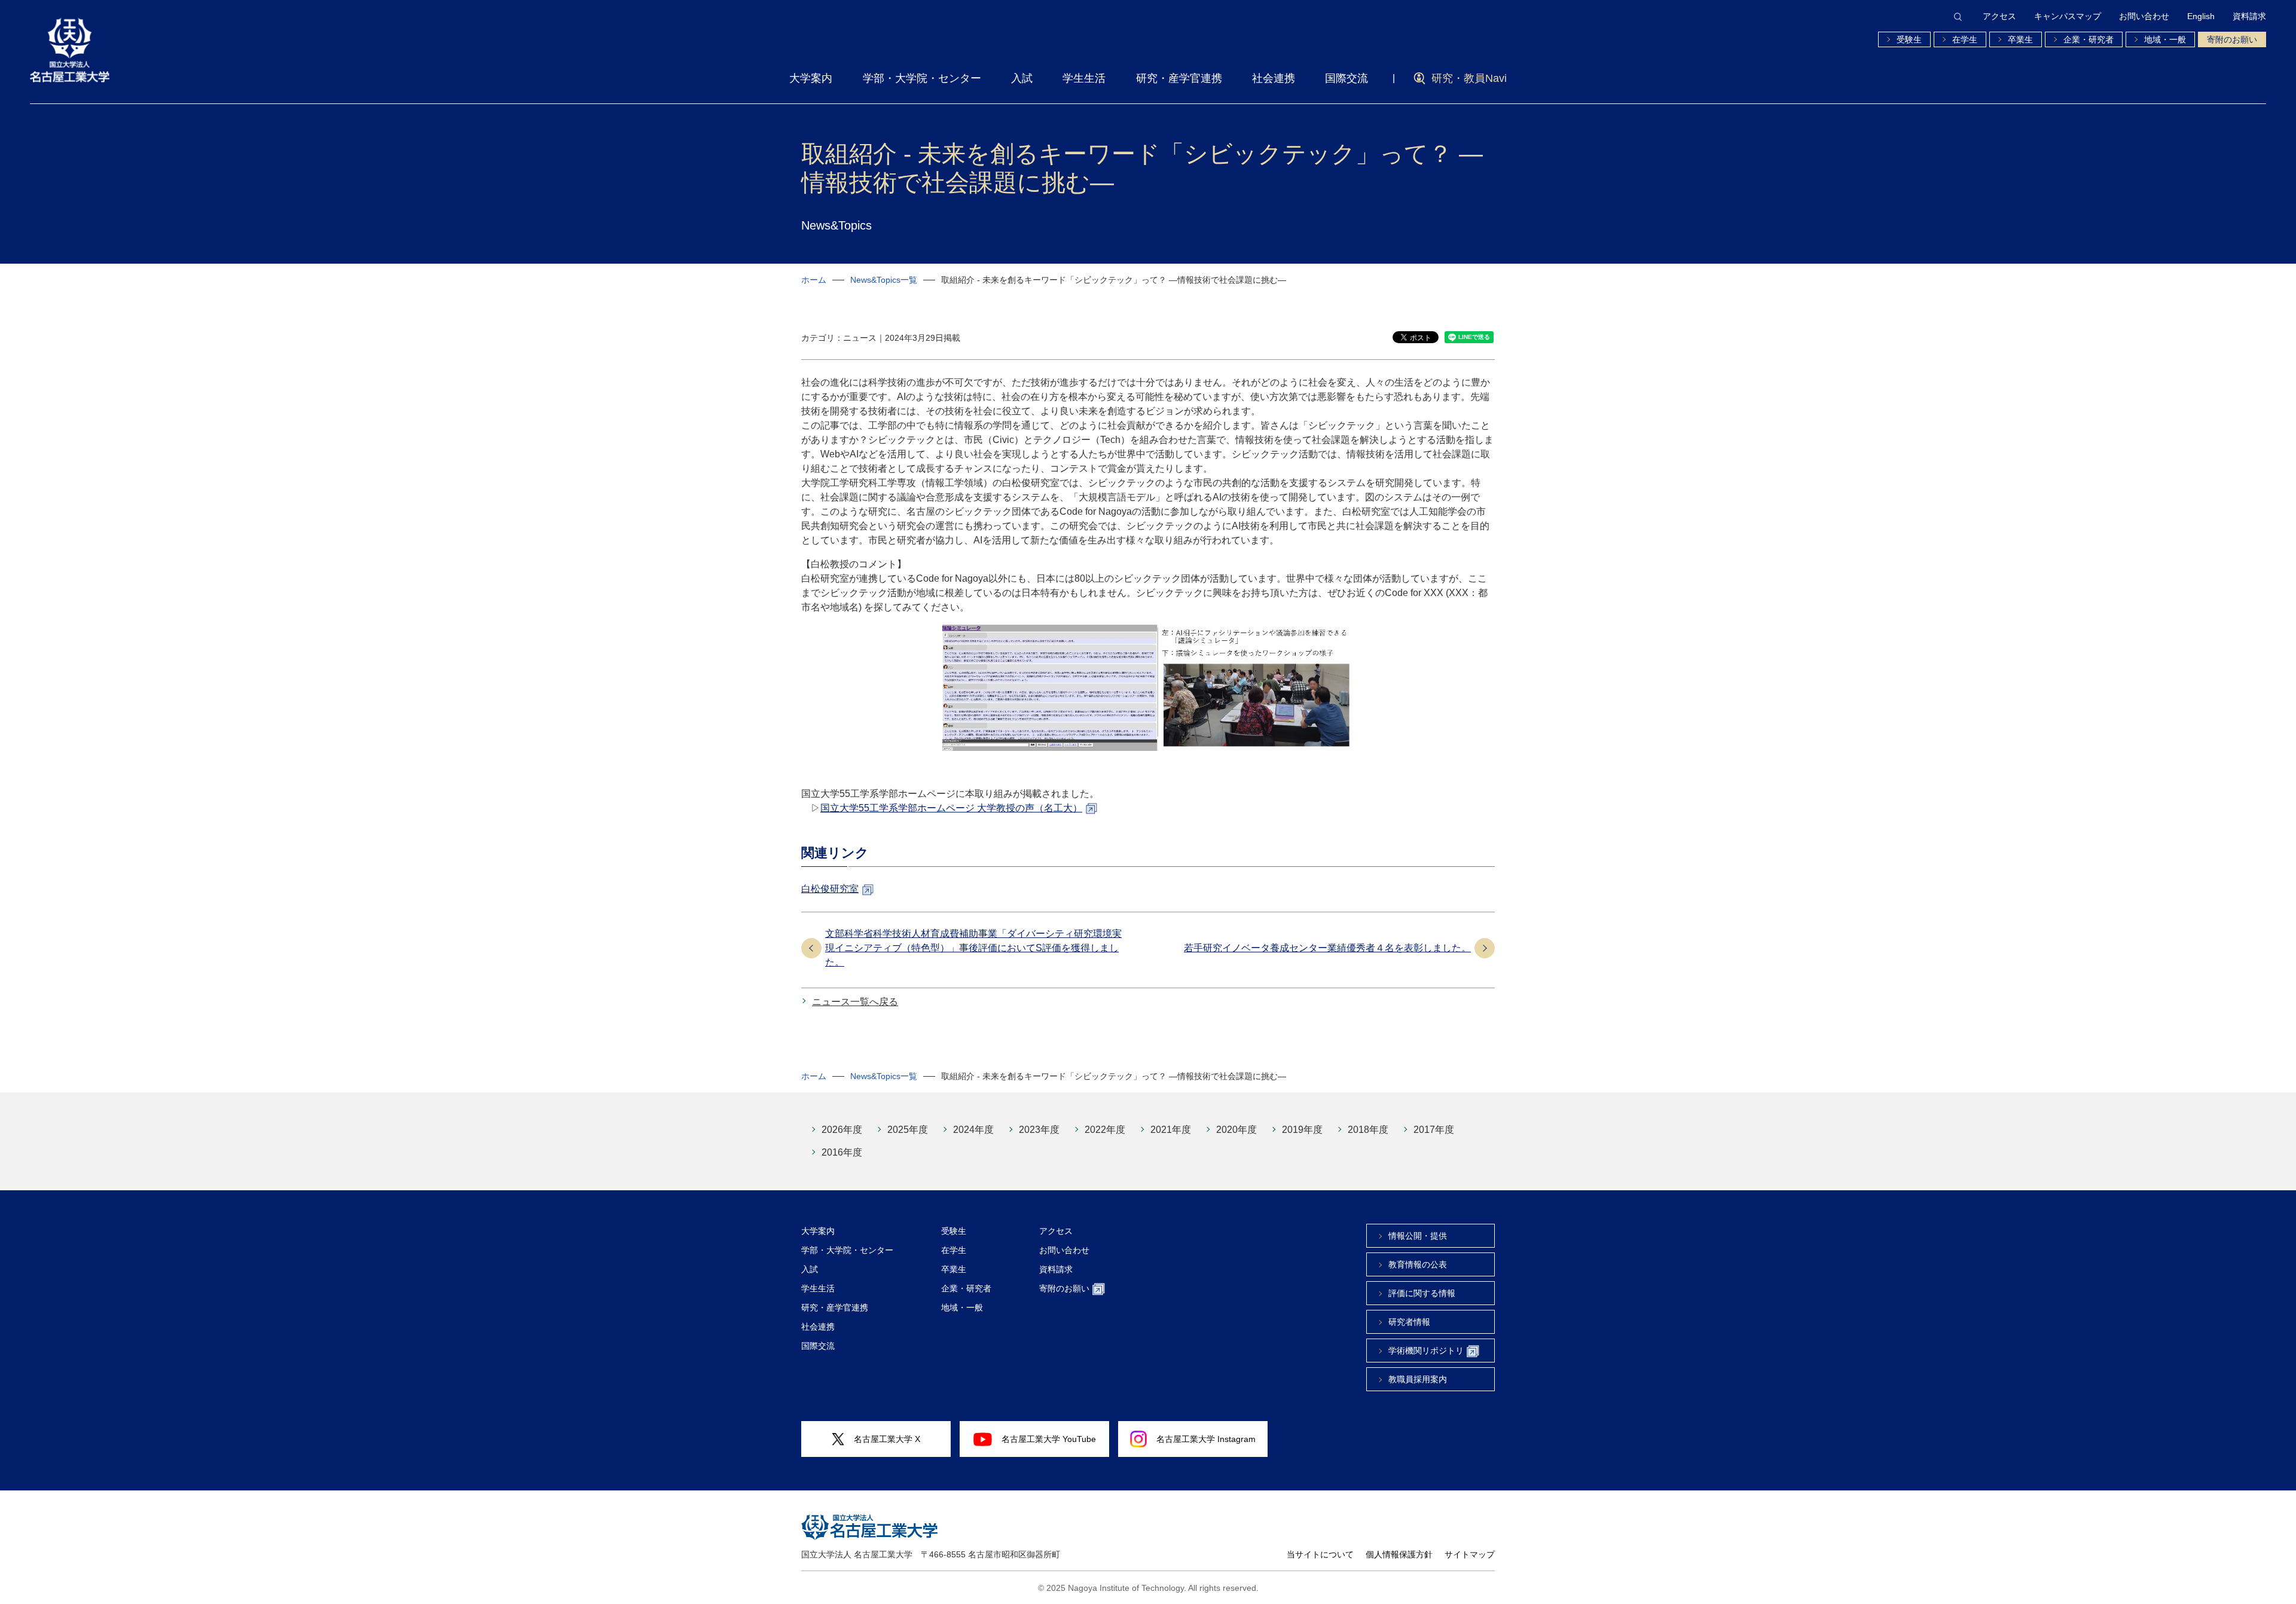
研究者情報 (1409, 1322)
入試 (1022, 78)
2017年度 (1434, 1130)
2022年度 (1105, 1130)
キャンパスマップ (2068, 16)
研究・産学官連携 (1179, 78)
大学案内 (811, 78)
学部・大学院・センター (922, 78)
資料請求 (2249, 16)
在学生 (1965, 39)
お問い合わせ (2144, 16)
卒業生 (2020, 39)
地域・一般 (2165, 39)
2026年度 (842, 1130)
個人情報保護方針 (1399, 1554)
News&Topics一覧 (884, 280)
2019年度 (1302, 1130)
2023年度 (1039, 1130)
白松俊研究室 (830, 889)
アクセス (1999, 16)
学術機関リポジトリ (1426, 1351)
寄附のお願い (2232, 39)
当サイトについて (1320, 1554)
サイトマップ (1470, 1554)
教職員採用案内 (1418, 1379)
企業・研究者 (2089, 39)
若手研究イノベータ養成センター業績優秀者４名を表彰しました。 (1327, 948)
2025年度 (908, 1130)
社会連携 (1274, 78)
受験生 (1909, 39)
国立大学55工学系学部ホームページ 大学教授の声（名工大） (951, 808)
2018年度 (1368, 1130)
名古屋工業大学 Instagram (1206, 1439)
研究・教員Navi (1469, 78)
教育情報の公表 (1418, 1264)
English (2201, 16)
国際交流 (1347, 78)
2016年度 (842, 1152)
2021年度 (1171, 1130)
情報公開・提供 (1418, 1236)
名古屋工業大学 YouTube (1049, 1439)
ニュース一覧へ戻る (855, 1002)
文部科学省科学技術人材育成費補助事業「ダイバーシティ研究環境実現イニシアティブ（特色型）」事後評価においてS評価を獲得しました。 (973, 948)
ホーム (814, 280)
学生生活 (1084, 78)
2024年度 (973, 1130)
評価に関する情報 (1422, 1293)
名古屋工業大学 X (887, 1439)
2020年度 (1236, 1130)
